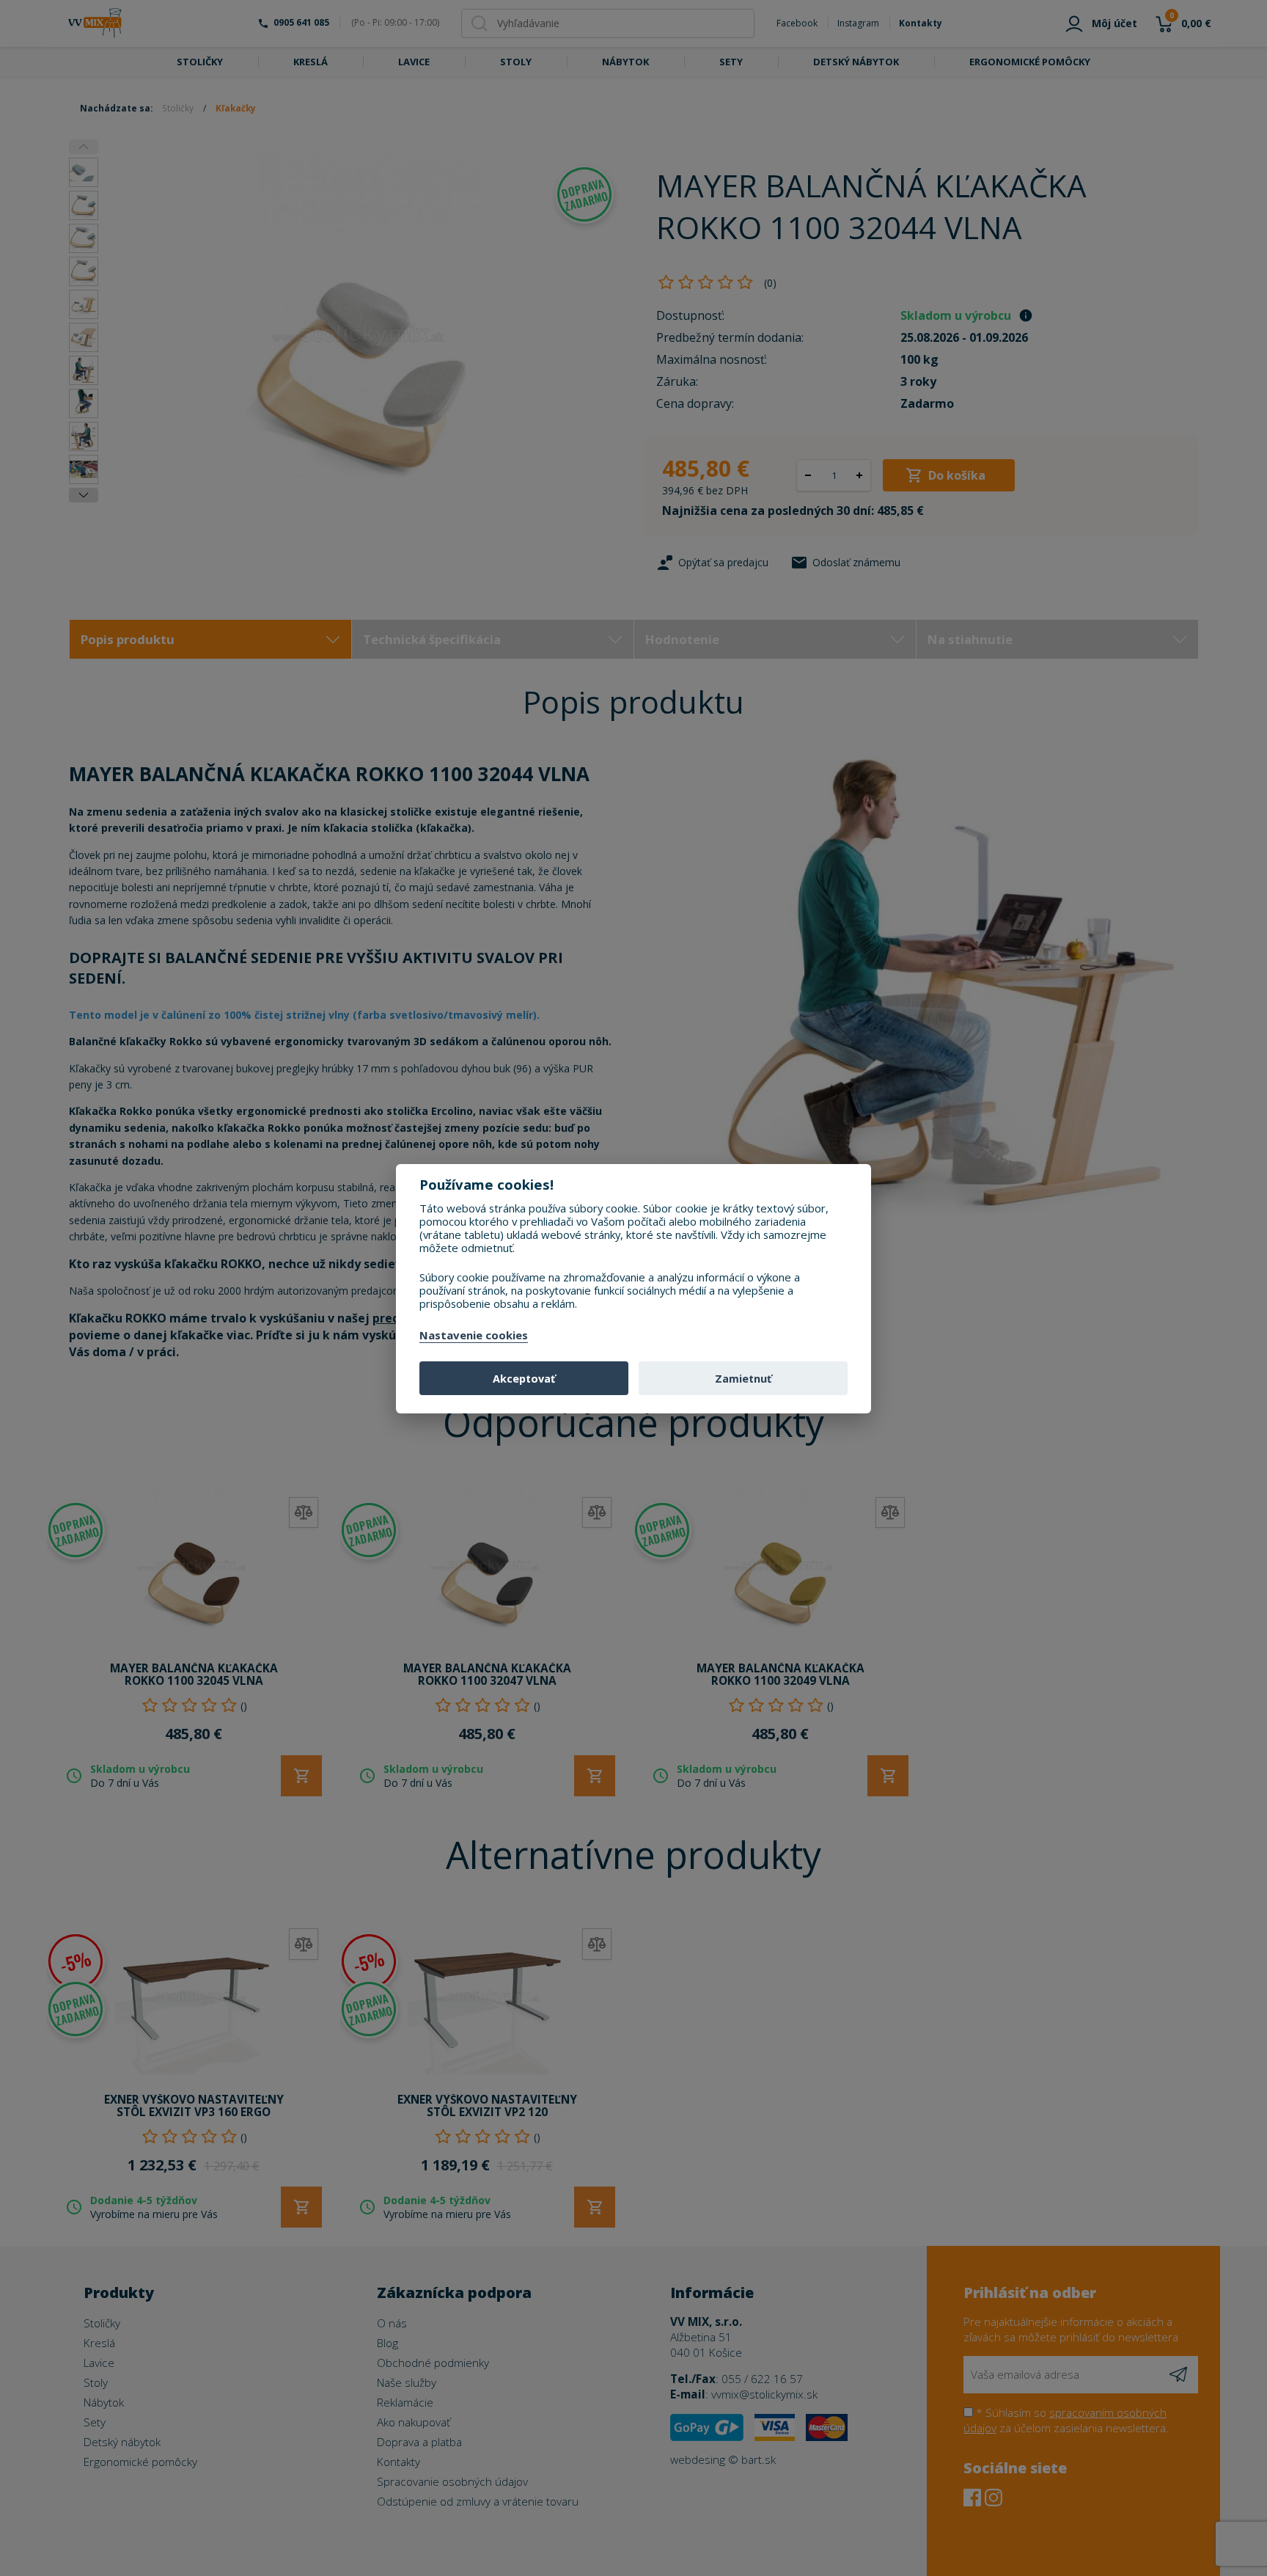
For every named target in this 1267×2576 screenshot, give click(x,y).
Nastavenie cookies (474, 1336)
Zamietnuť (743, 1379)
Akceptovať (524, 1379)
